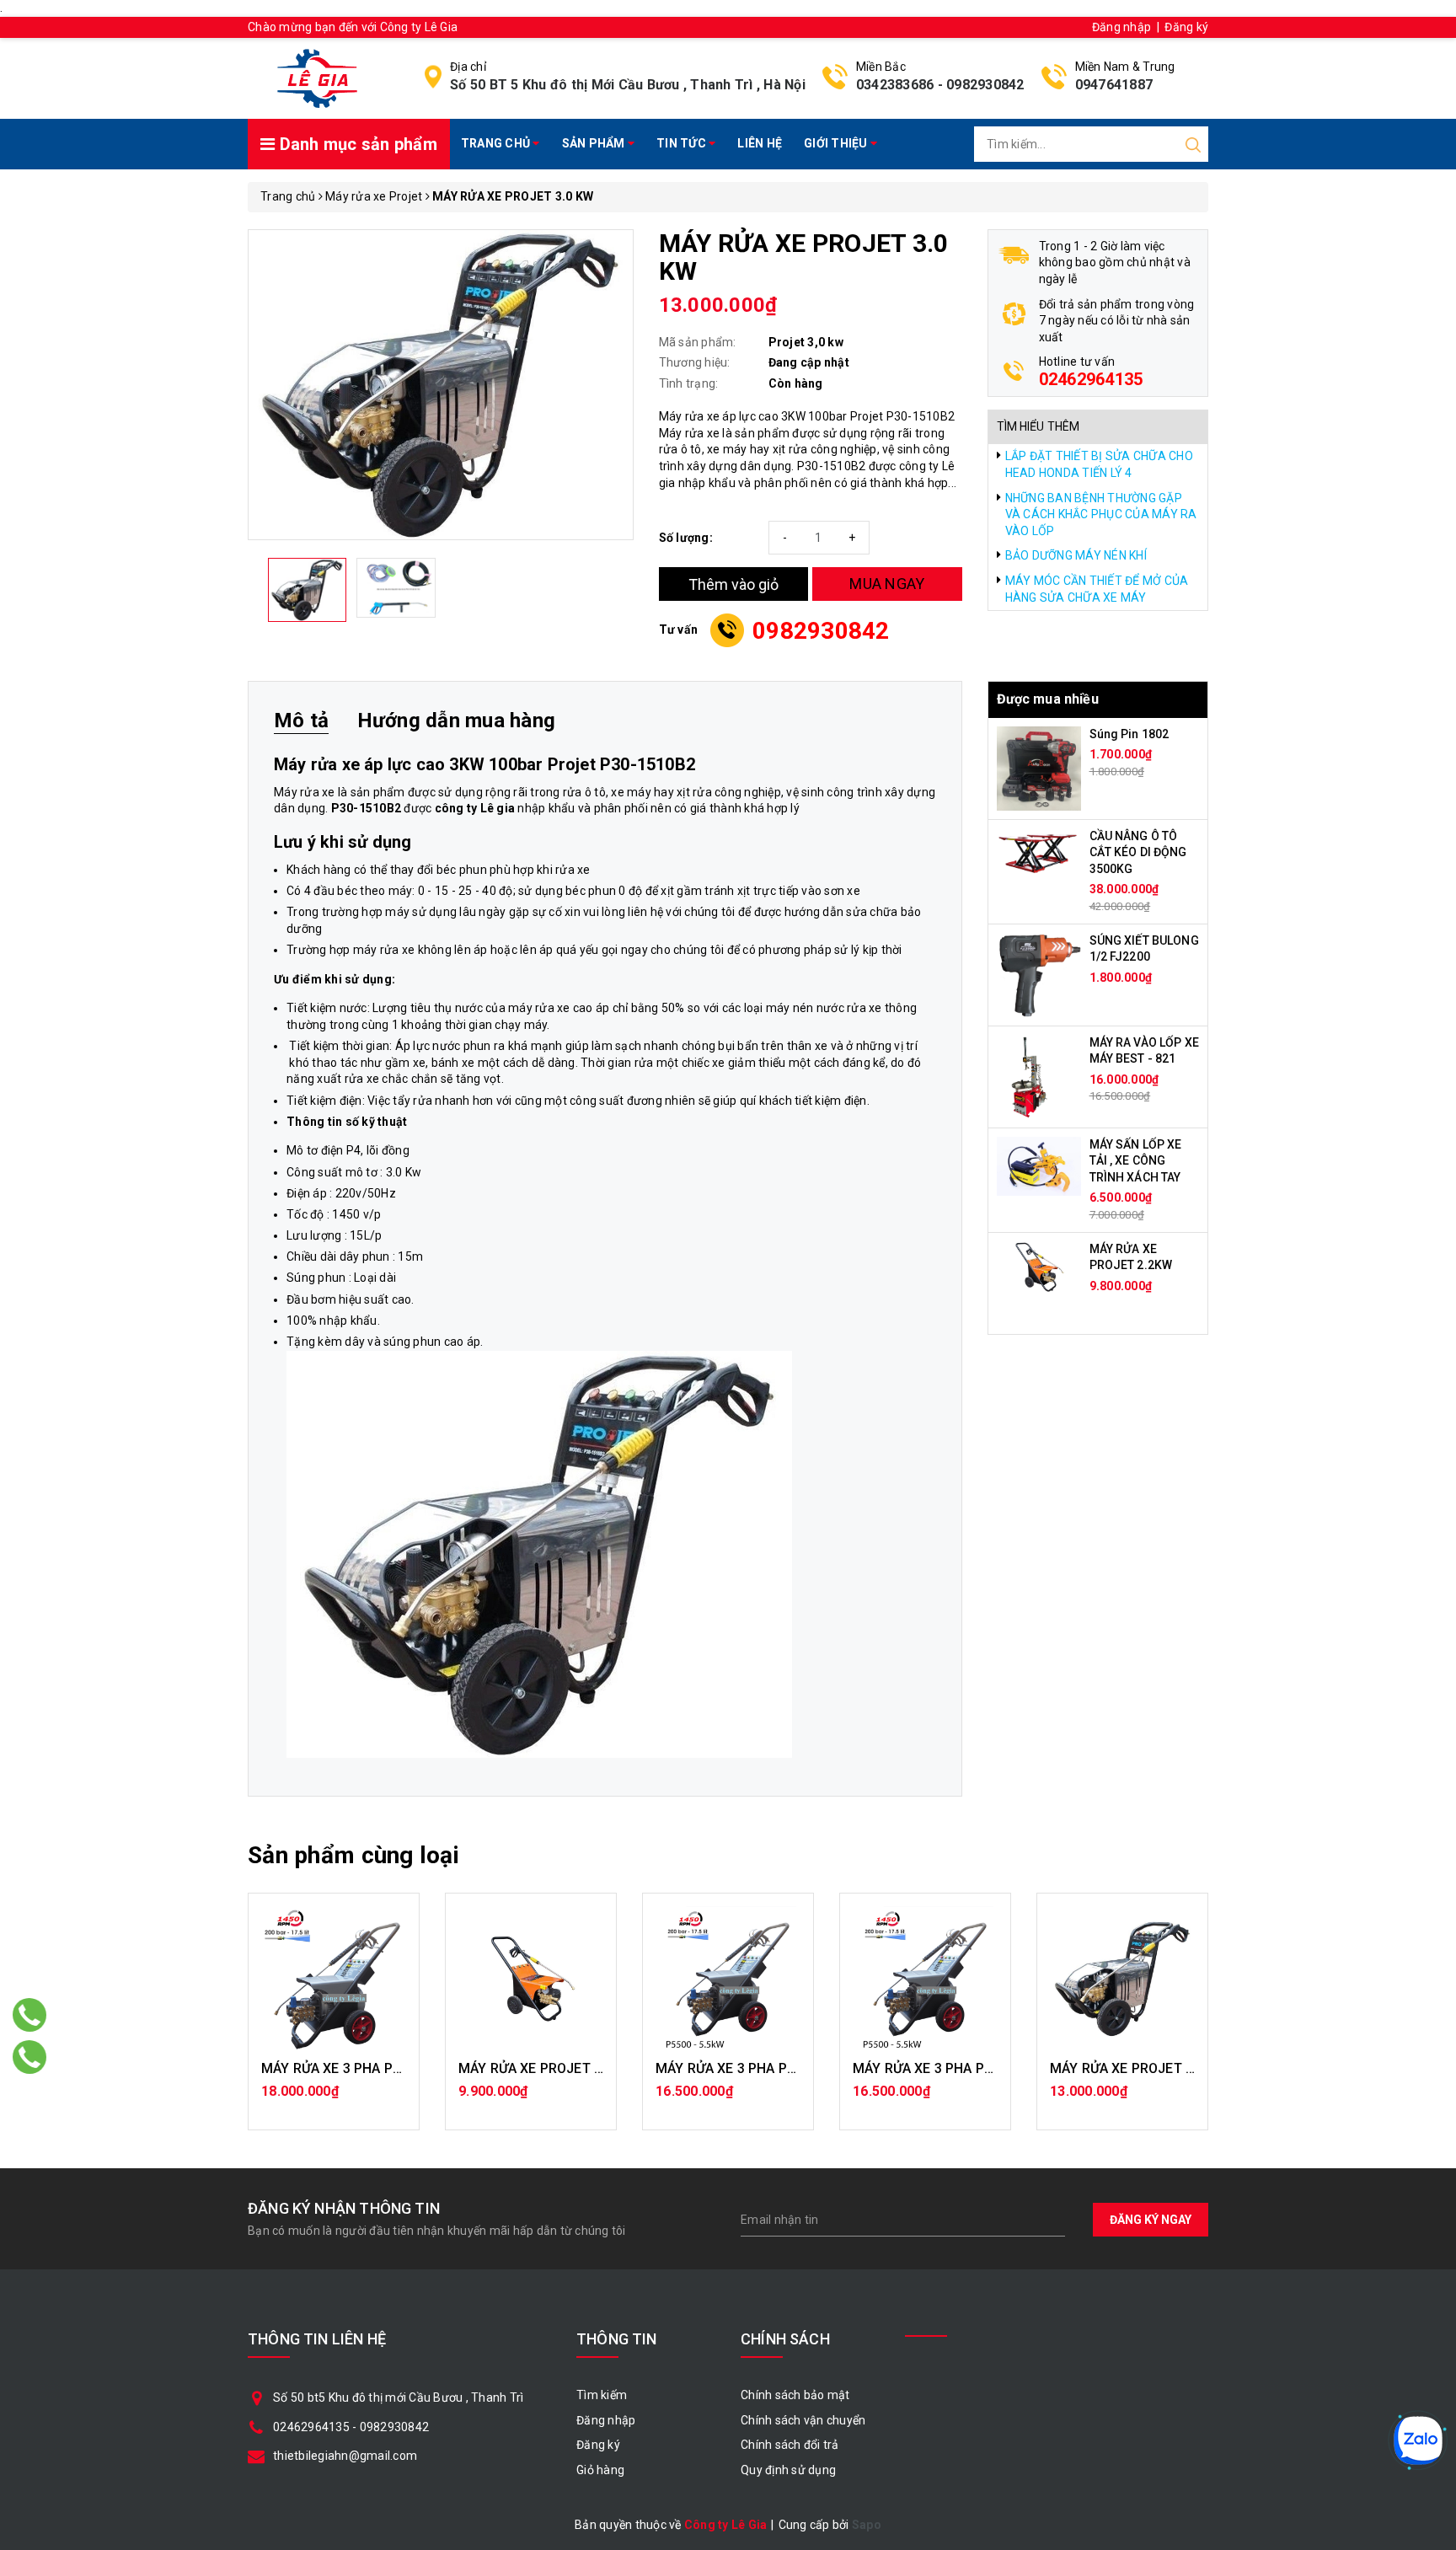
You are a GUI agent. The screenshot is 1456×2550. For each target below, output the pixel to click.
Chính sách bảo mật (795, 2395)
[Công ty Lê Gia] (317, 78)
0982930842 (985, 85)
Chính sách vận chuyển (803, 2420)
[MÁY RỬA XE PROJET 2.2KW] (1039, 1266)
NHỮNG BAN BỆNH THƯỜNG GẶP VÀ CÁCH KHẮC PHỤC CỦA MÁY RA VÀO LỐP (1101, 514)
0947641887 (1114, 85)
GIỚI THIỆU (837, 143)
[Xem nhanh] (334, 1979)
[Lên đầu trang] (1431, 1772)
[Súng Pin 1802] (1039, 767)
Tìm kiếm (602, 2395)
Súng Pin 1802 (1129, 734)
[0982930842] (30, 2057)
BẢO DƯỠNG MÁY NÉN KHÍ (1076, 555)
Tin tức (682, 143)
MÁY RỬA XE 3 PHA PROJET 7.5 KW (371, 2068)
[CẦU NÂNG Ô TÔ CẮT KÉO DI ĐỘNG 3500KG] (1039, 850)
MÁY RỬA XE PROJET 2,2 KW (548, 2068)
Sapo (867, 2525)
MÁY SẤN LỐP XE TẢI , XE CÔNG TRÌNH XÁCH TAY (1136, 1161)
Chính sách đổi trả (790, 2445)
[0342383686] (30, 2015)
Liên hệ (760, 143)
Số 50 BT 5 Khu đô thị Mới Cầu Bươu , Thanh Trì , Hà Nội (628, 85)
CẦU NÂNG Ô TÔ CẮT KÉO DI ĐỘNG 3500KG (1138, 852)
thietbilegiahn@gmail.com (345, 2456)
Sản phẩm (595, 143)
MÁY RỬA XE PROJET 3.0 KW (1139, 2068)
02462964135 (1091, 379)
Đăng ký (1186, 27)
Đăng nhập (1121, 27)
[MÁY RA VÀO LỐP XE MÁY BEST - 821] (1028, 1075)
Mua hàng (334, 2100)
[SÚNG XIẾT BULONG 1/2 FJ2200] (1039, 973)
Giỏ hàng (600, 2470)
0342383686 (895, 85)
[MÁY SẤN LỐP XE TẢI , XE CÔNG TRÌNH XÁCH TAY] (1039, 1165)
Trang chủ (497, 143)
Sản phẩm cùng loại (353, 1855)
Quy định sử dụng (788, 2470)
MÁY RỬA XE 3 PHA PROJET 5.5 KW (765, 2068)
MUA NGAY (887, 584)
